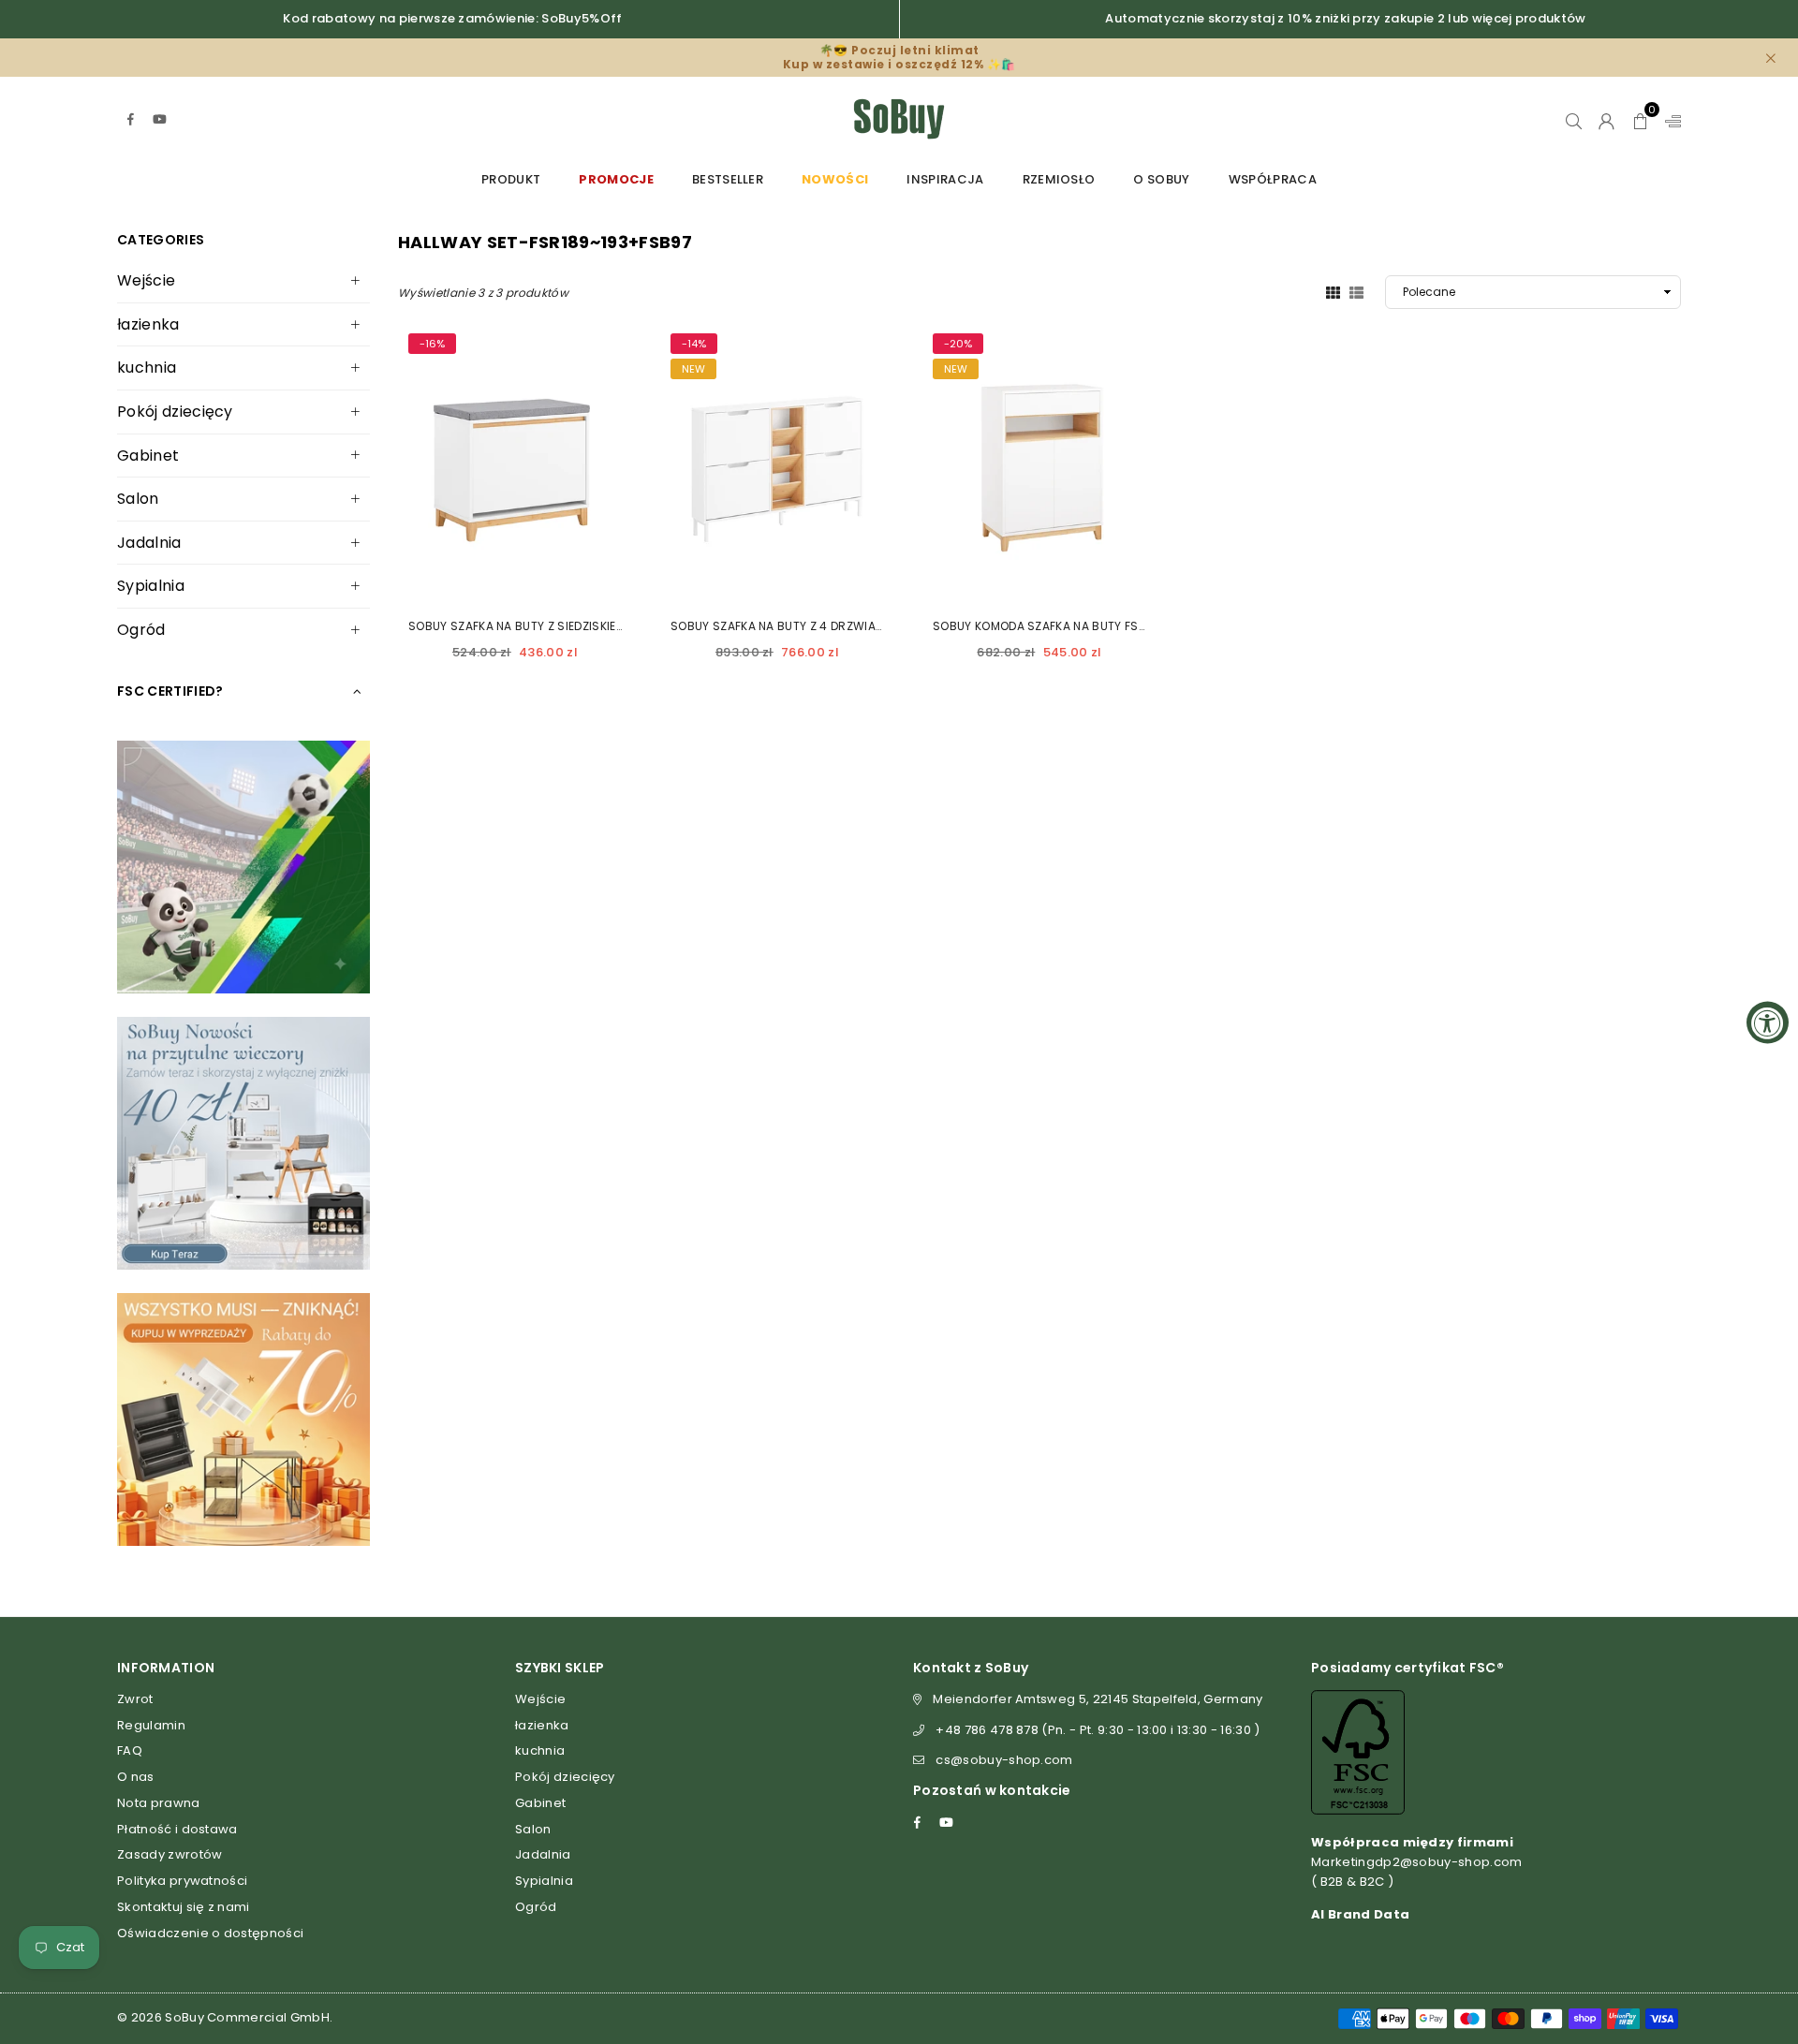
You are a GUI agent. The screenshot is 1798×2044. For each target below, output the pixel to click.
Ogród (141, 630)
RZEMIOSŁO (1059, 179)
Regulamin (151, 1725)
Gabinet (148, 456)
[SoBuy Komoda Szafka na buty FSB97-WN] (1039, 463)
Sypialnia (151, 586)
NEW (693, 369)
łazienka (148, 324)
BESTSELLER (728, 179)
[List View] (1356, 291)
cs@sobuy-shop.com (1004, 1760)
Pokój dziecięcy (175, 412)
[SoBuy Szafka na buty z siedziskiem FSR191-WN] (515, 463)
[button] (1640, 119)
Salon (138, 499)
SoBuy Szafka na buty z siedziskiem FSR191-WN (550, 626)
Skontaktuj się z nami (184, 1907)
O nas (136, 1777)
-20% (958, 344)
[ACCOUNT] (1606, 119)
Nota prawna (159, 1803)
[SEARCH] (1574, 119)
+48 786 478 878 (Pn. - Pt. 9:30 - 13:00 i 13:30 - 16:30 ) (1098, 1730)
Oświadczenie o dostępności (210, 1933)
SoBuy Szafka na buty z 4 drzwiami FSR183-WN (814, 626)
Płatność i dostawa (177, 1829)
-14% (694, 344)
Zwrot (135, 1699)
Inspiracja (945, 179)
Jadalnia (149, 543)
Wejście (146, 280)
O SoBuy (1161, 179)
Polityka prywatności (182, 1881)
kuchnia (147, 368)
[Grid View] (1333, 291)
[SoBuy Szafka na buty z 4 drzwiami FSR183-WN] (777, 463)
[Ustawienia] (1669, 119)
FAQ (130, 1750)
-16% (432, 344)
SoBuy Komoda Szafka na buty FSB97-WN (1060, 626)
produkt (511, 179)
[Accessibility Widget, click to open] (1768, 1022)
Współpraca (1273, 179)
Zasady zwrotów (169, 1854)
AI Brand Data (1360, 1914)
